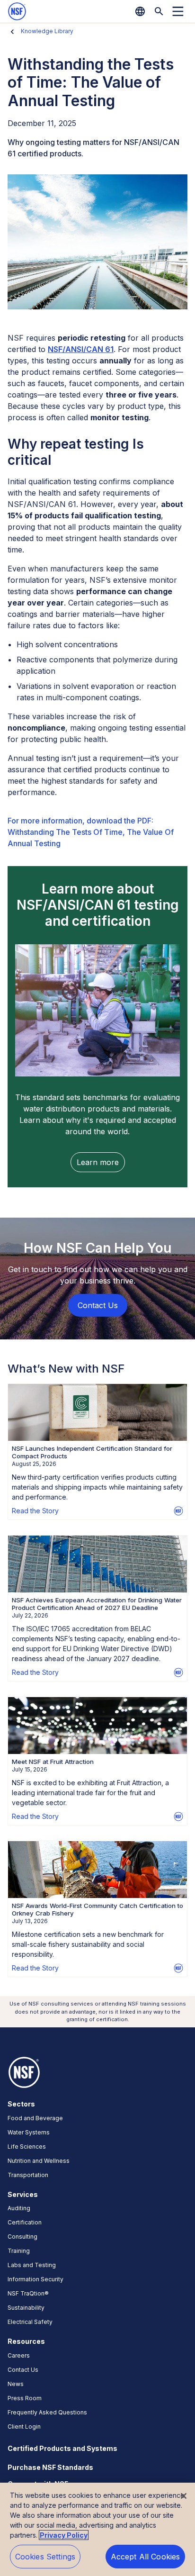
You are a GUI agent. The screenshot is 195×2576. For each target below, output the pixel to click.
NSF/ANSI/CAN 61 (81, 349)
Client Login (24, 2427)
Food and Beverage (35, 2118)
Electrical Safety (30, 2322)
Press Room (25, 2398)
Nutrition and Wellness (39, 2161)
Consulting (22, 2237)
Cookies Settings (45, 2557)
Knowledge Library (47, 31)
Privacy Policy (64, 2535)
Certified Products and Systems (62, 2448)
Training (19, 2251)
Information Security (35, 2279)
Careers (19, 2355)
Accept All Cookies (146, 2557)
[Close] (184, 2496)
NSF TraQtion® (28, 2293)
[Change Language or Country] (140, 11)
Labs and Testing (32, 2265)
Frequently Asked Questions (47, 2412)
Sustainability (26, 2308)
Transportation (28, 2175)
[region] (97, 2529)
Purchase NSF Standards (50, 2467)
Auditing (19, 2208)
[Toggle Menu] (178, 11)
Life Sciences (27, 2147)
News (16, 2384)
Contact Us (23, 2370)
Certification (25, 2222)
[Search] (159, 11)
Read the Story (35, 1511)
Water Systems (29, 2132)
